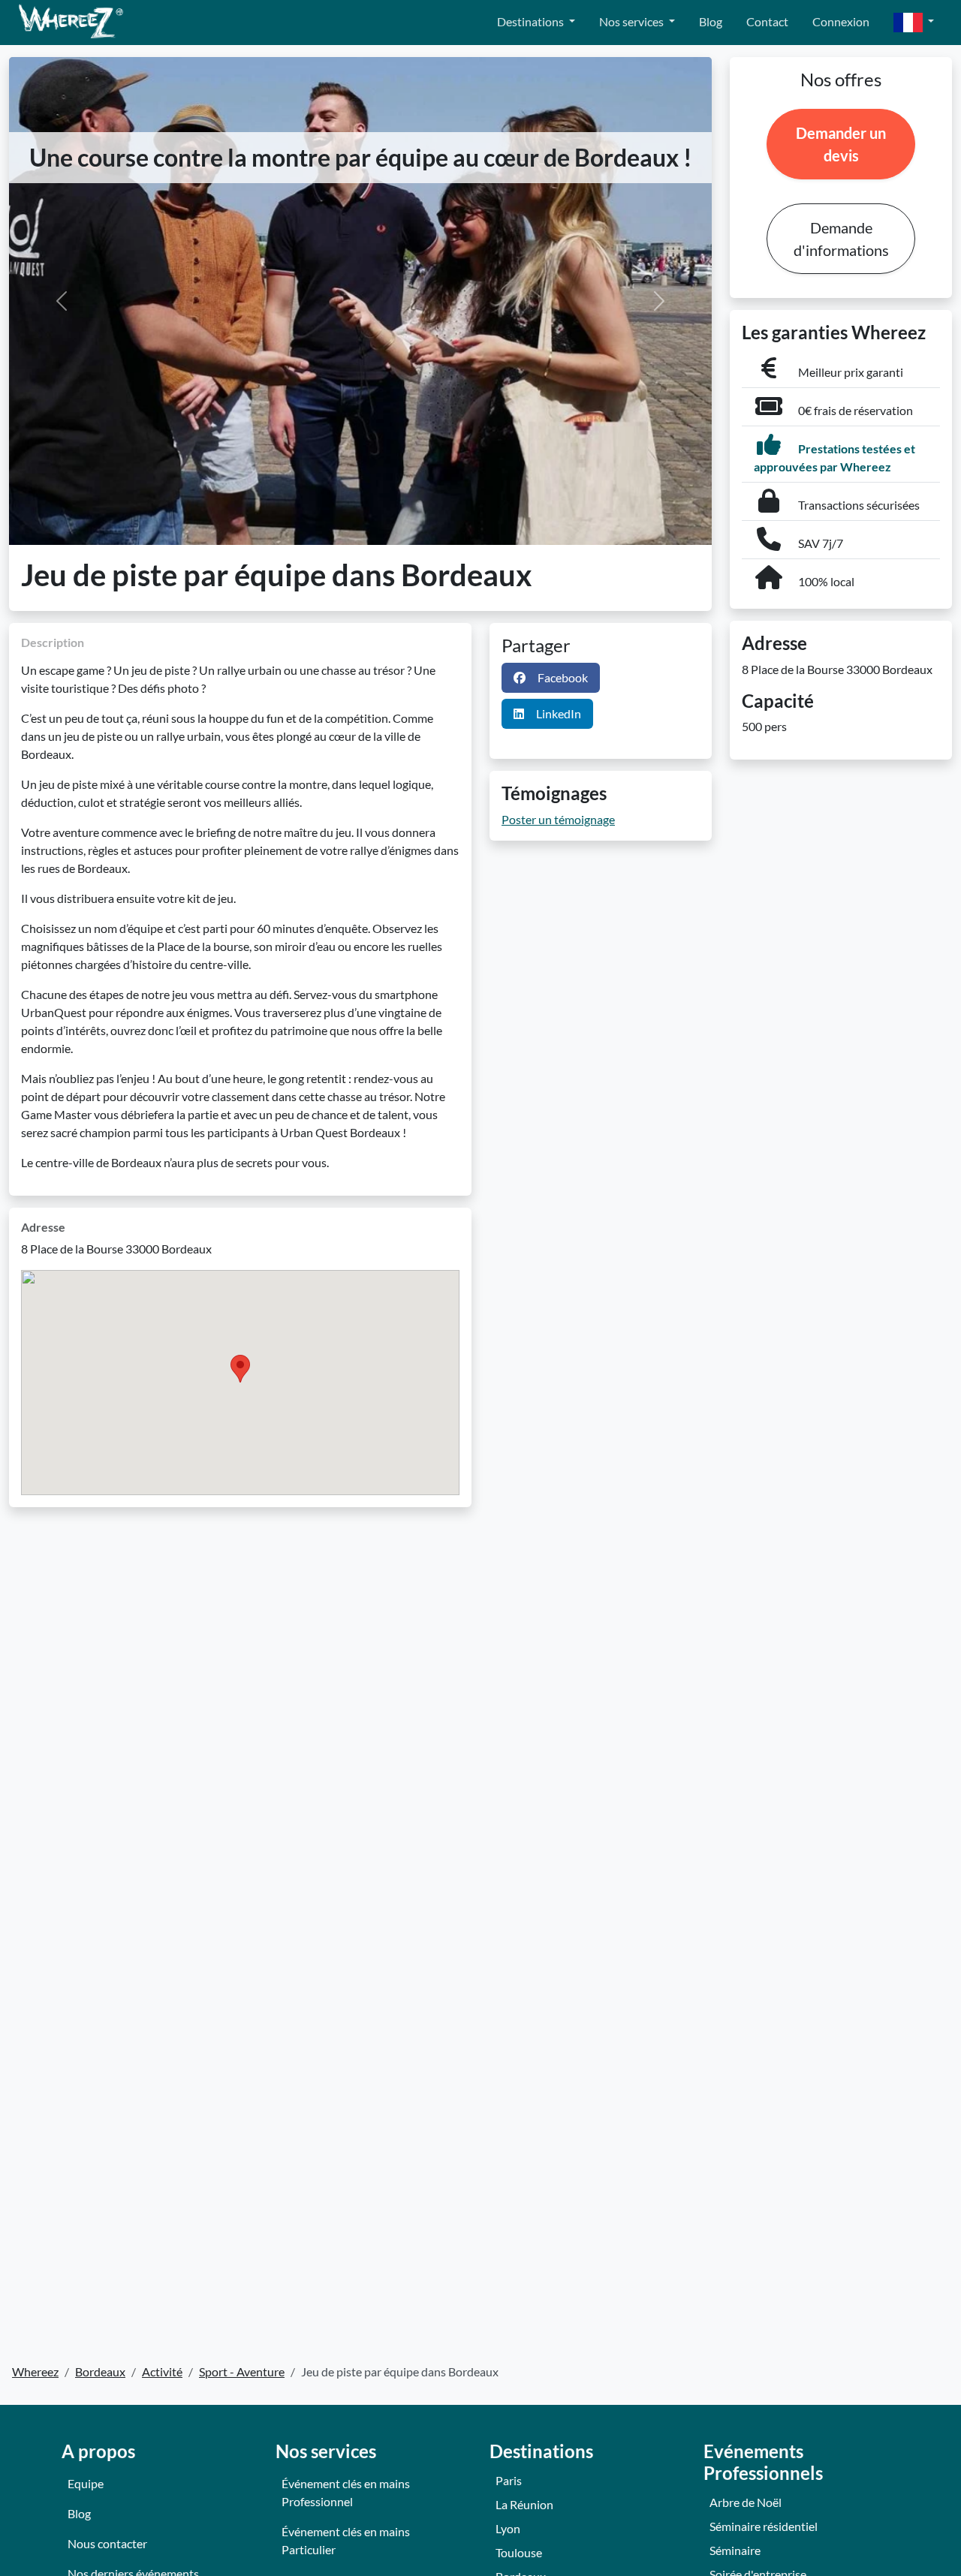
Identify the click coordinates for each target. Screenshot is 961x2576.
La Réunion (524, 2504)
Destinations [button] (532, 21)
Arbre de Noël (746, 2502)
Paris (509, 2480)
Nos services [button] (633, 21)
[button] (914, 23)
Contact (767, 21)
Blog (711, 21)
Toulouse (519, 2552)
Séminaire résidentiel (764, 2526)
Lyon (508, 2528)
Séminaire (735, 2550)
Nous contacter (107, 2543)
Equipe (86, 2483)
